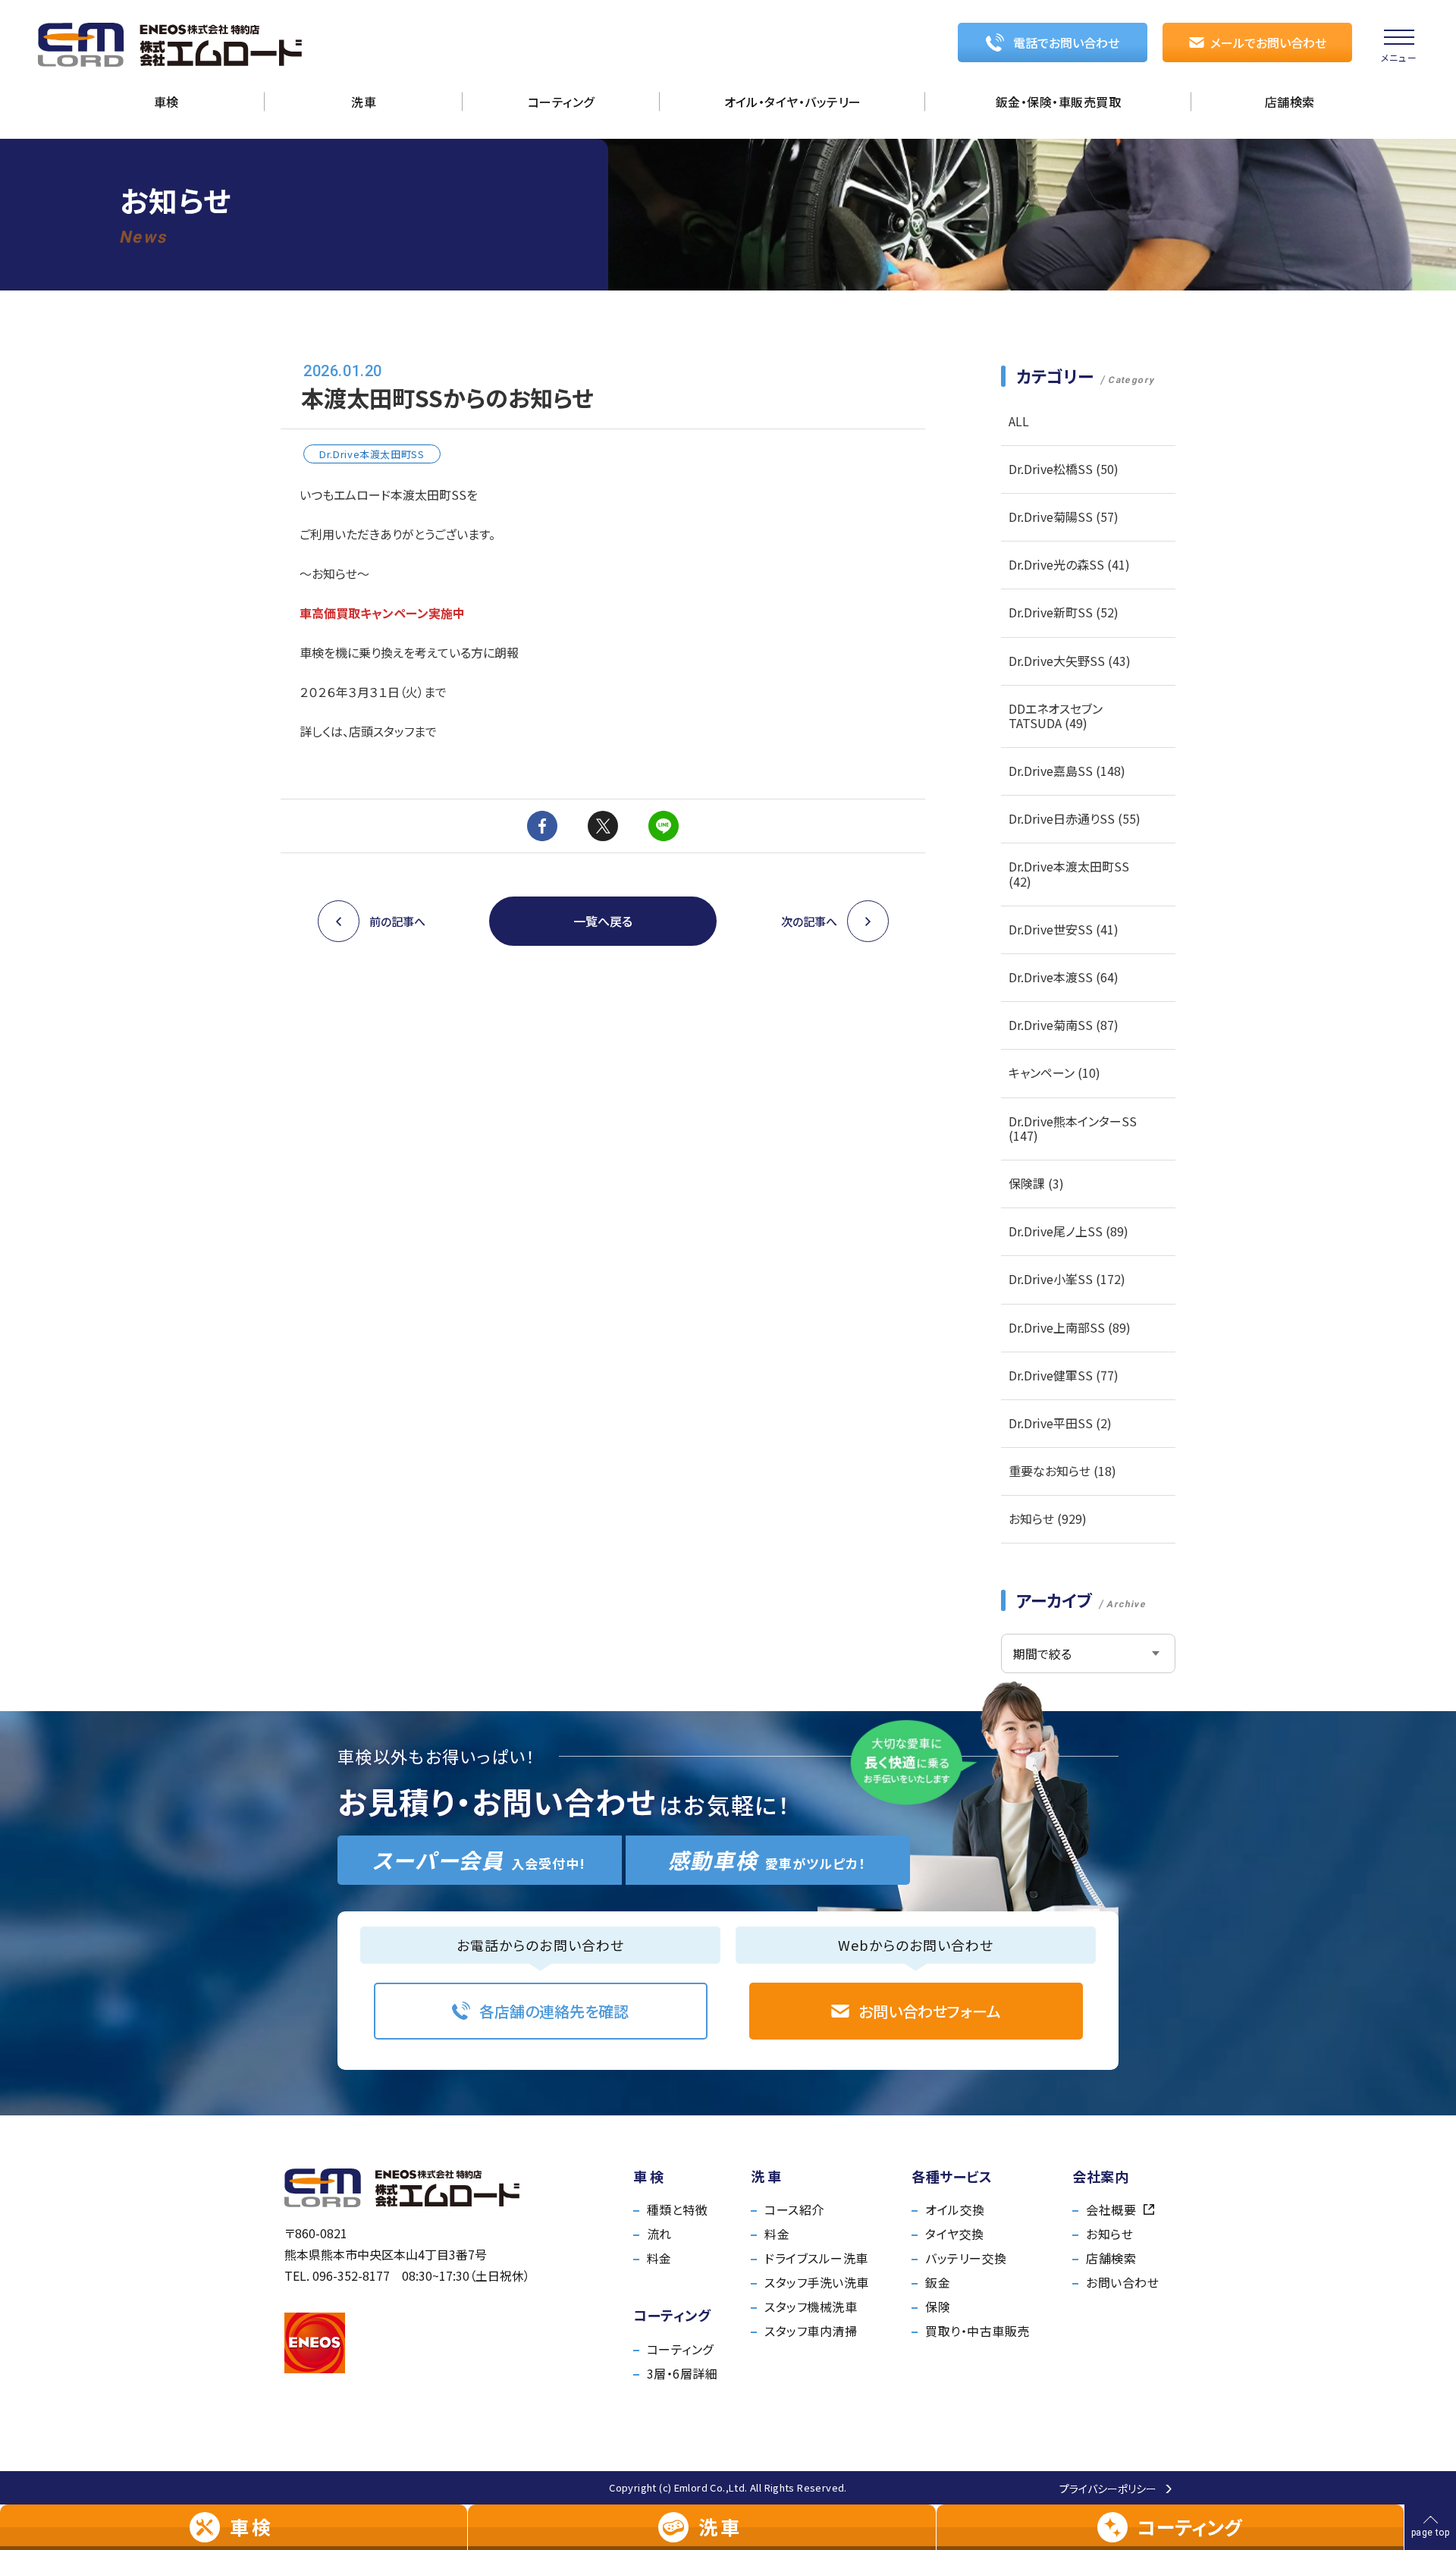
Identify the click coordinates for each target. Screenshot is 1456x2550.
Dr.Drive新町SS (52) (1064, 612)
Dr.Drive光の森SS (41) (1069, 564)
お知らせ (1109, 2234)
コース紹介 (794, 2209)
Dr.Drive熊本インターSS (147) (1073, 1128)
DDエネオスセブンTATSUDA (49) (1056, 716)
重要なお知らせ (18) (1062, 1471)
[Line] (664, 826)
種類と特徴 (677, 2209)
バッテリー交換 (966, 2258)
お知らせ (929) (1048, 1518)
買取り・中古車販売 (977, 2331)
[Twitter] (603, 826)
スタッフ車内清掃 (811, 2331)
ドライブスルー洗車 (816, 2258)
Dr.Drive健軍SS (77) (1064, 1375)
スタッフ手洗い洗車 (816, 2282)
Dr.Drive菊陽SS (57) (1064, 517)
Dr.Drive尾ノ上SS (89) (1068, 1231)
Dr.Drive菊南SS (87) (1064, 1025)
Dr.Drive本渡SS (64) (1064, 977)
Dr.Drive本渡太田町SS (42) (1069, 873)
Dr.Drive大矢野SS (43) (1070, 661)
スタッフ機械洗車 (811, 2307)
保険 (938, 2307)
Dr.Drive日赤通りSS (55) (1075, 818)
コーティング (680, 2349)
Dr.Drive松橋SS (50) (1064, 469)
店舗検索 (1111, 2258)
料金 (659, 2258)
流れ (659, 2234)
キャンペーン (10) (1054, 1072)
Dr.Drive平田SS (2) (1060, 1423)
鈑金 (938, 2282)
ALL (1019, 421)
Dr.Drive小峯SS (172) (1067, 1279)
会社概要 (1111, 2209)
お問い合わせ (1122, 2282)
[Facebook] (542, 826)
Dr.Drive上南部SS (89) (1070, 1327)
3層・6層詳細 (682, 2373)
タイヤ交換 (954, 2234)
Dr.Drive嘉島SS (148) (1067, 771)
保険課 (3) (1036, 1183)
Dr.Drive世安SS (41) (1064, 929)
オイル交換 (955, 2209)
